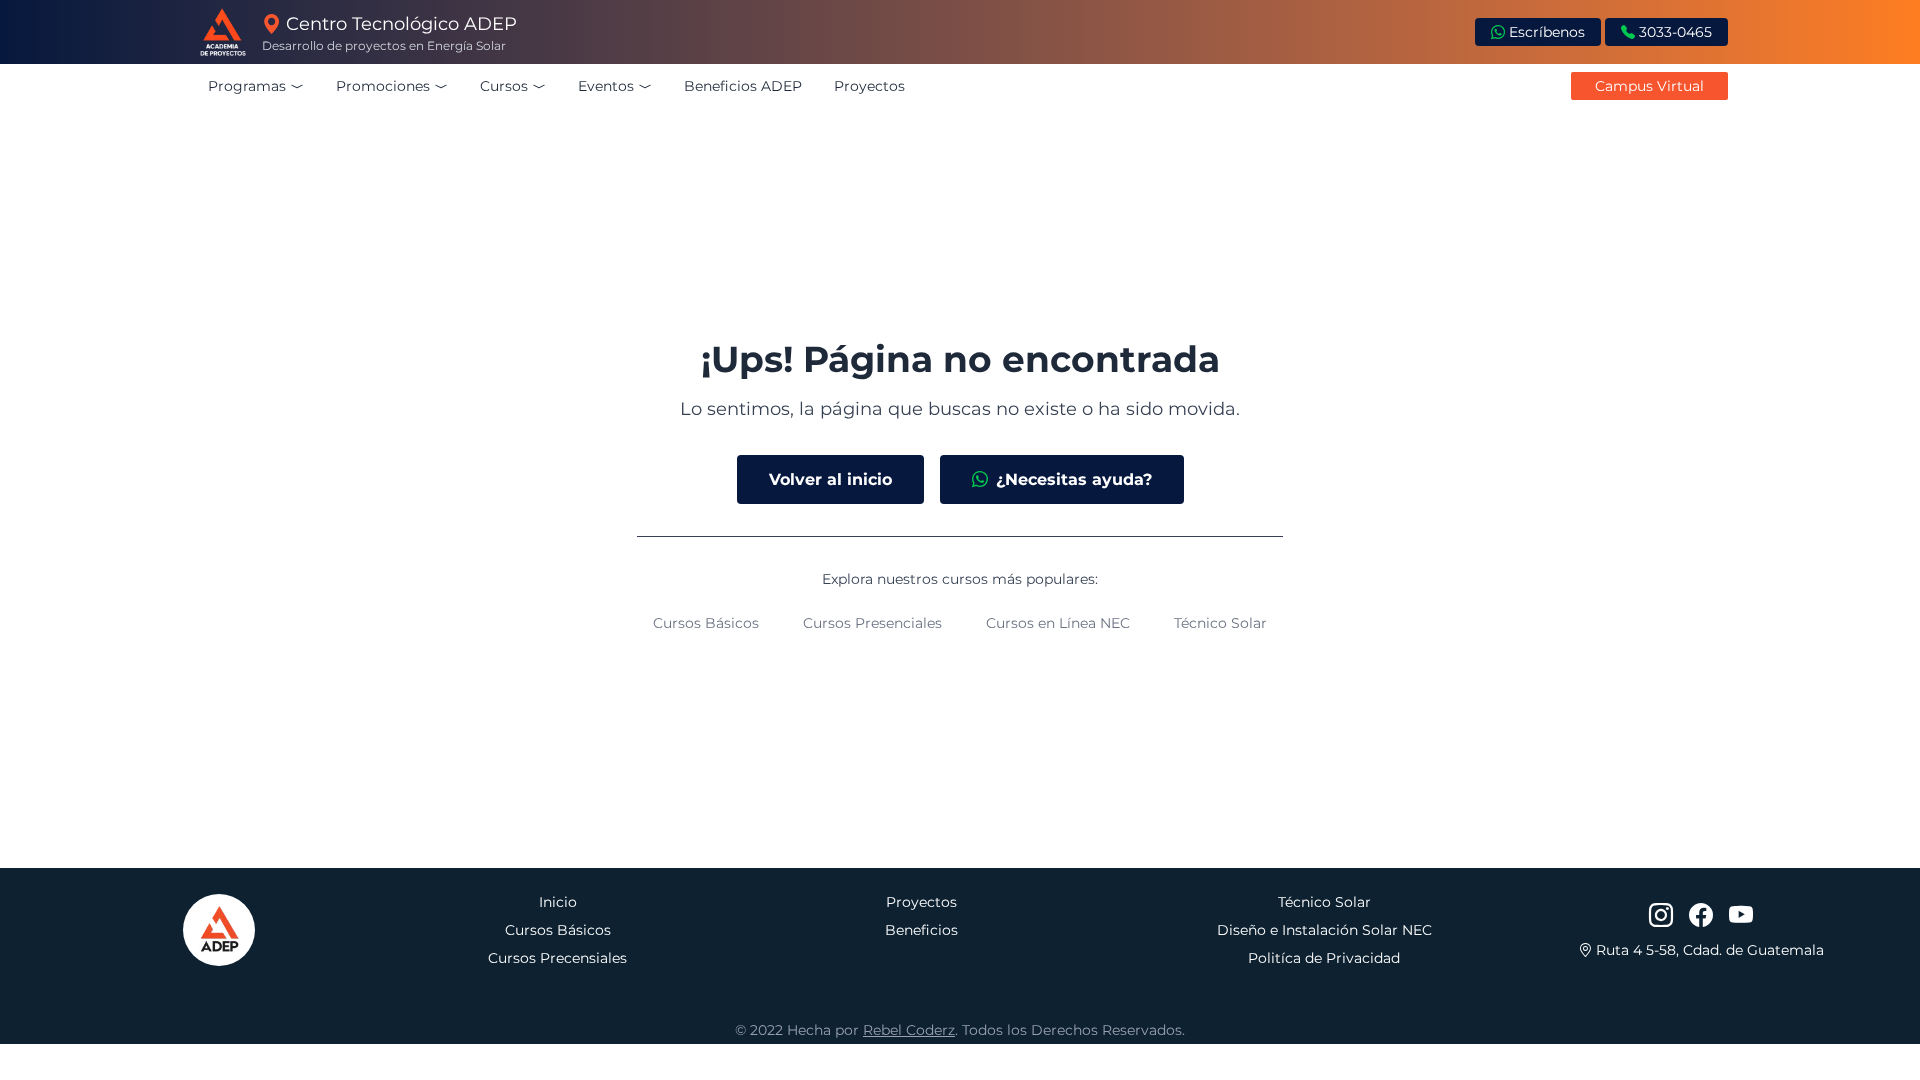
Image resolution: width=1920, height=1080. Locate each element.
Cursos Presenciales (872, 623)
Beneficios (921, 930)
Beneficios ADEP (743, 86)
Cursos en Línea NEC (1058, 623)
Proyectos (869, 86)
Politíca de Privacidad (1324, 958)
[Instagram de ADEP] (1661, 916)
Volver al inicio (830, 479)
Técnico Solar (1220, 623)
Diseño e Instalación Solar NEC (1324, 930)
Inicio (558, 902)
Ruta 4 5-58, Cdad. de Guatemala (1708, 950)
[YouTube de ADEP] (1741, 916)
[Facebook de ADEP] (1701, 916)
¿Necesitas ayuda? (1074, 479)
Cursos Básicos (706, 623)
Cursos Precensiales (557, 958)
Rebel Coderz (909, 1030)
